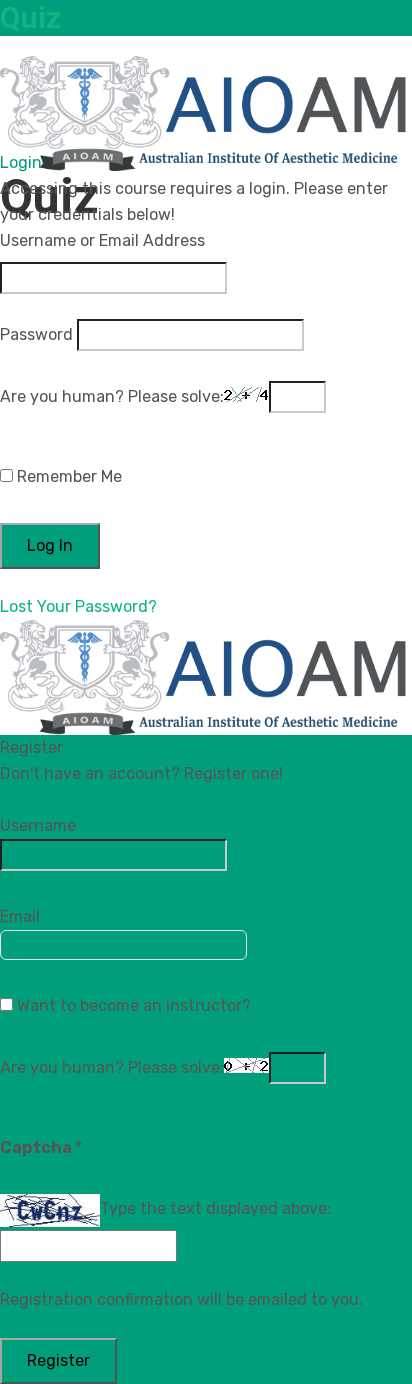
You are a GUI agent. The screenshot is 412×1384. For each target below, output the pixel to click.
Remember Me (67, 476)
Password (36, 334)
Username (38, 825)
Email (20, 916)
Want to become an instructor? (132, 1005)
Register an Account (86, 799)
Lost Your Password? (78, 606)
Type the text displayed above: (215, 1208)
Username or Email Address (102, 240)
